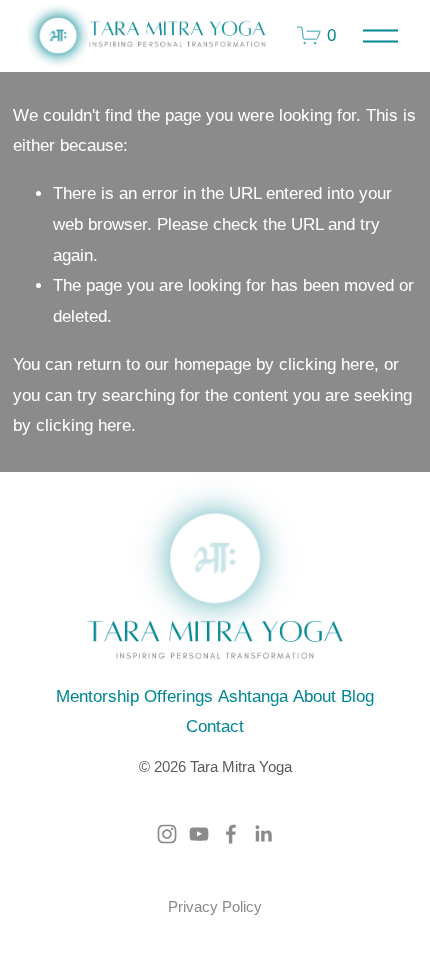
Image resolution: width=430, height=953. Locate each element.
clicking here (326, 364)
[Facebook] (231, 834)
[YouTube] (199, 834)
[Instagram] (167, 834)
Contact (215, 726)
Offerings (178, 696)
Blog (357, 696)
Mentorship (97, 696)
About (314, 696)
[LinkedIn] (263, 834)
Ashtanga (253, 696)
